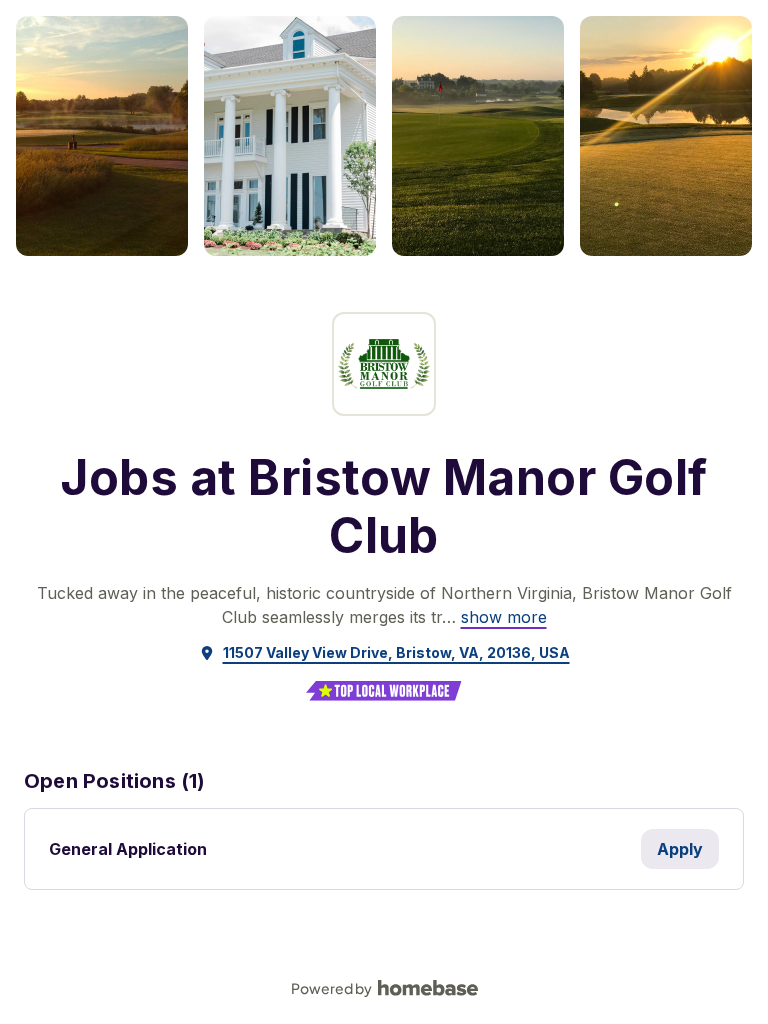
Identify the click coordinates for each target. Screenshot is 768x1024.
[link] (504, 617)
